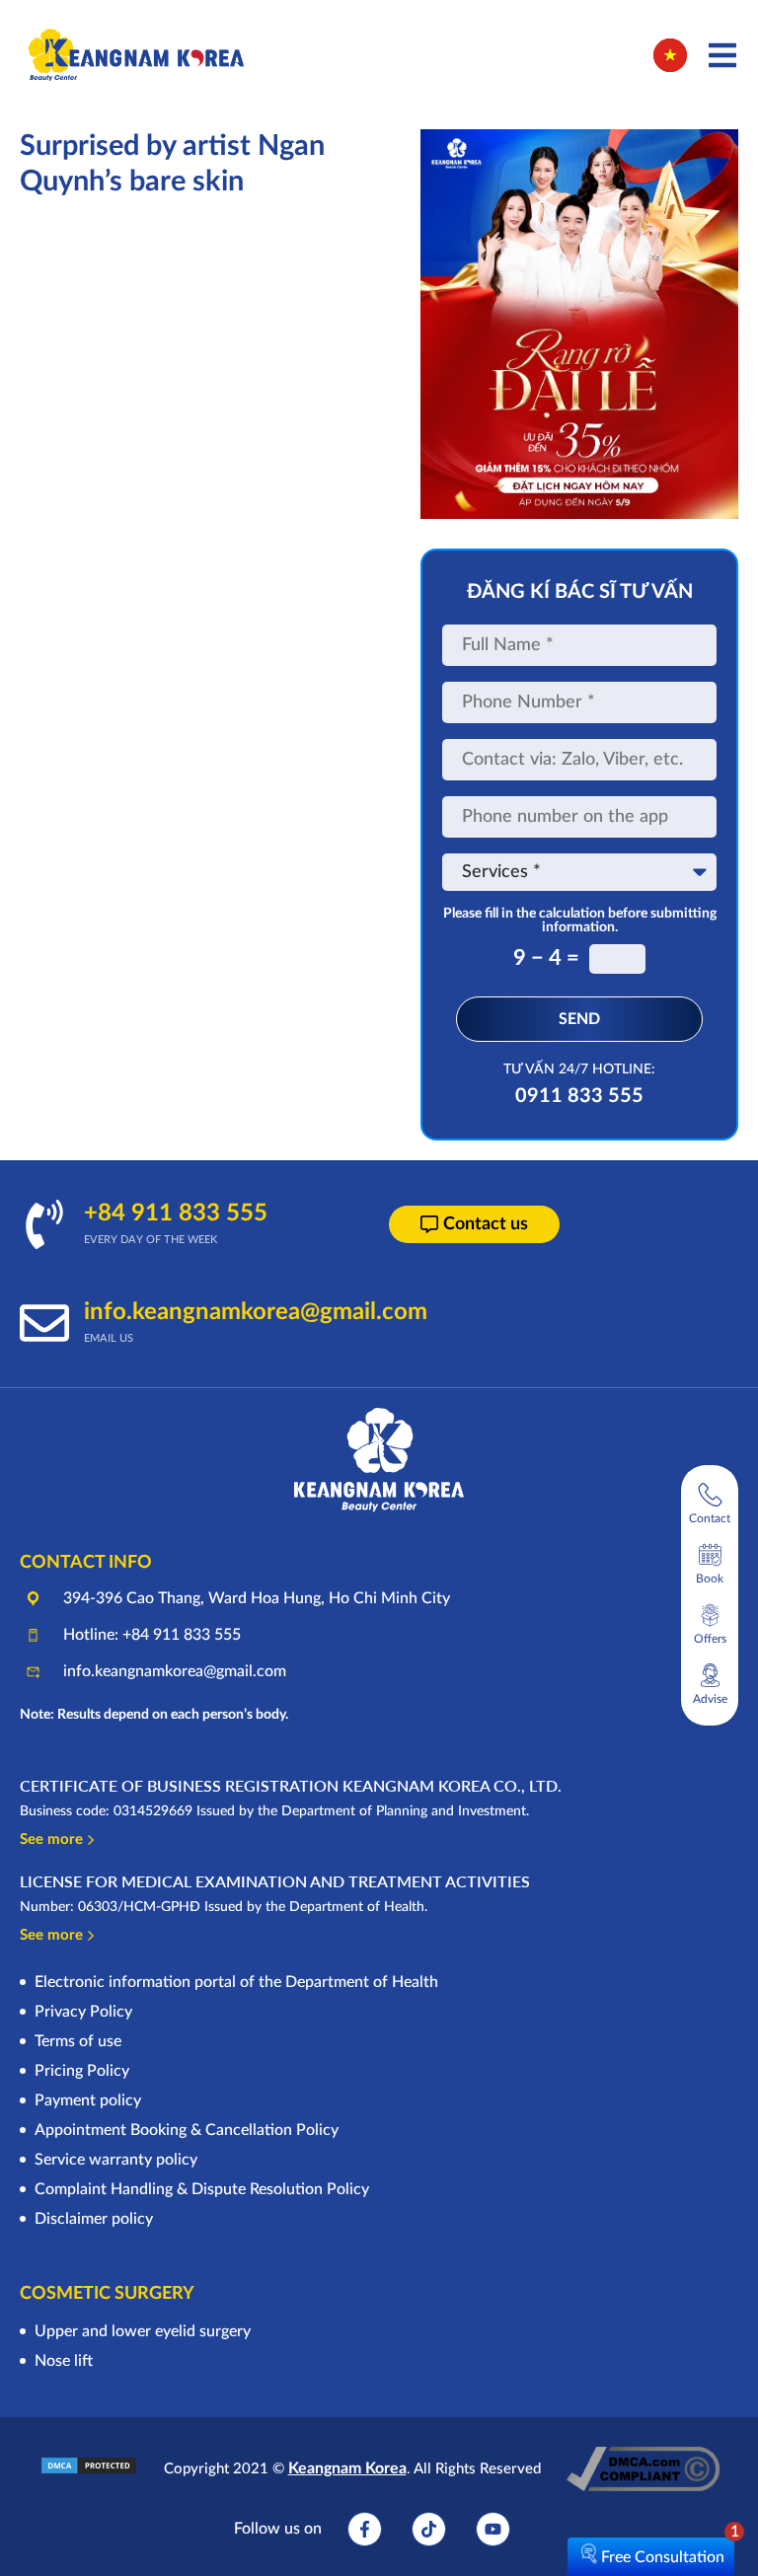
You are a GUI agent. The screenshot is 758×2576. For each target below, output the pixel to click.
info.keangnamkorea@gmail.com (256, 1312)
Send (579, 1019)
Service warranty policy (116, 2160)
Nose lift (64, 2361)
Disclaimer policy (94, 2219)
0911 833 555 (579, 1096)
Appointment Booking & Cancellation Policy (187, 2130)
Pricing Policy (82, 2071)
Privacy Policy (83, 2012)
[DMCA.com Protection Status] (89, 2470)
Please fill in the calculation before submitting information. (580, 920)
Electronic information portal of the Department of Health (236, 1982)
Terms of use (78, 2041)
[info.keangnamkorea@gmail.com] (44, 1323)
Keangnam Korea (347, 2468)
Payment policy (88, 2100)
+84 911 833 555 (176, 1214)
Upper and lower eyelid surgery (143, 2331)
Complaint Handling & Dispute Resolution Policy (202, 2189)
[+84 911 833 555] (44, 1224)
